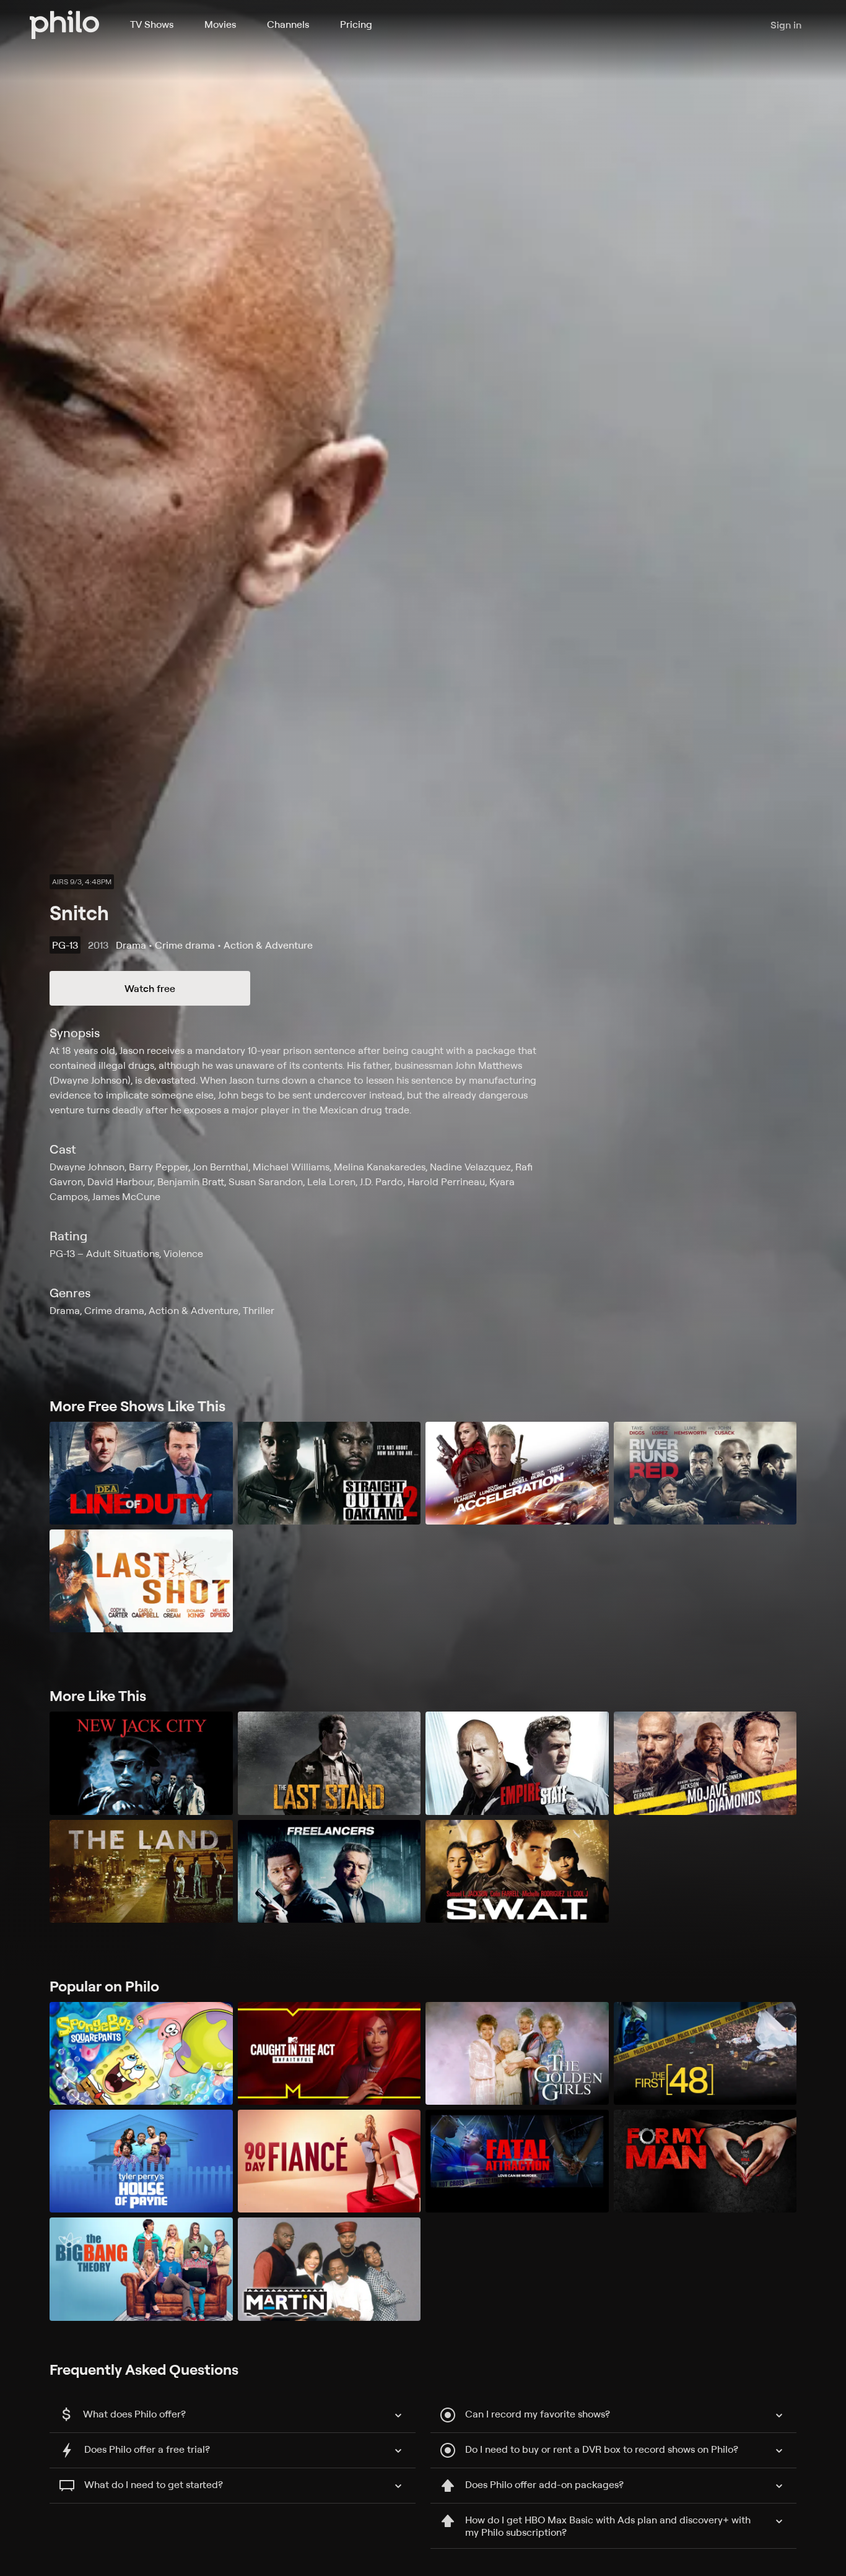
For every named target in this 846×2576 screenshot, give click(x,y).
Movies (220, 24)
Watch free (150, 988)
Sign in (786, 25)
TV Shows (152, 24)
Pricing (356, 24)
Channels (288, 24)
